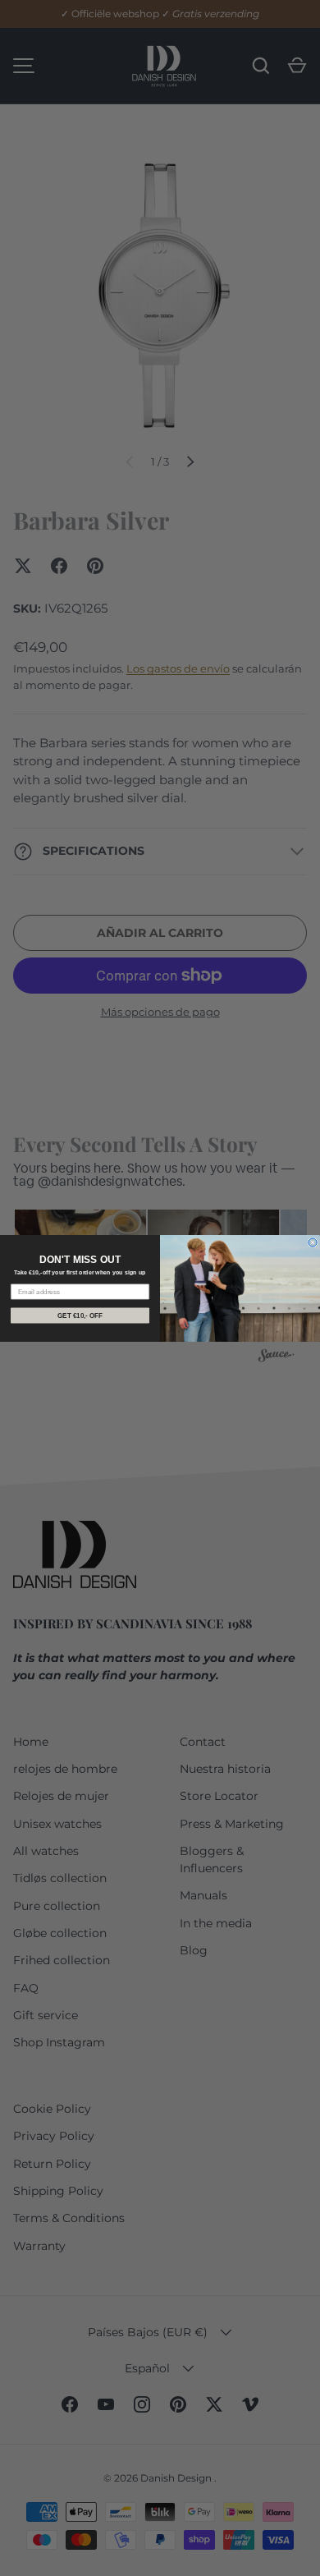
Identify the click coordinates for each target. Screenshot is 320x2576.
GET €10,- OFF (80, 1315)
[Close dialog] (313, 1242)
